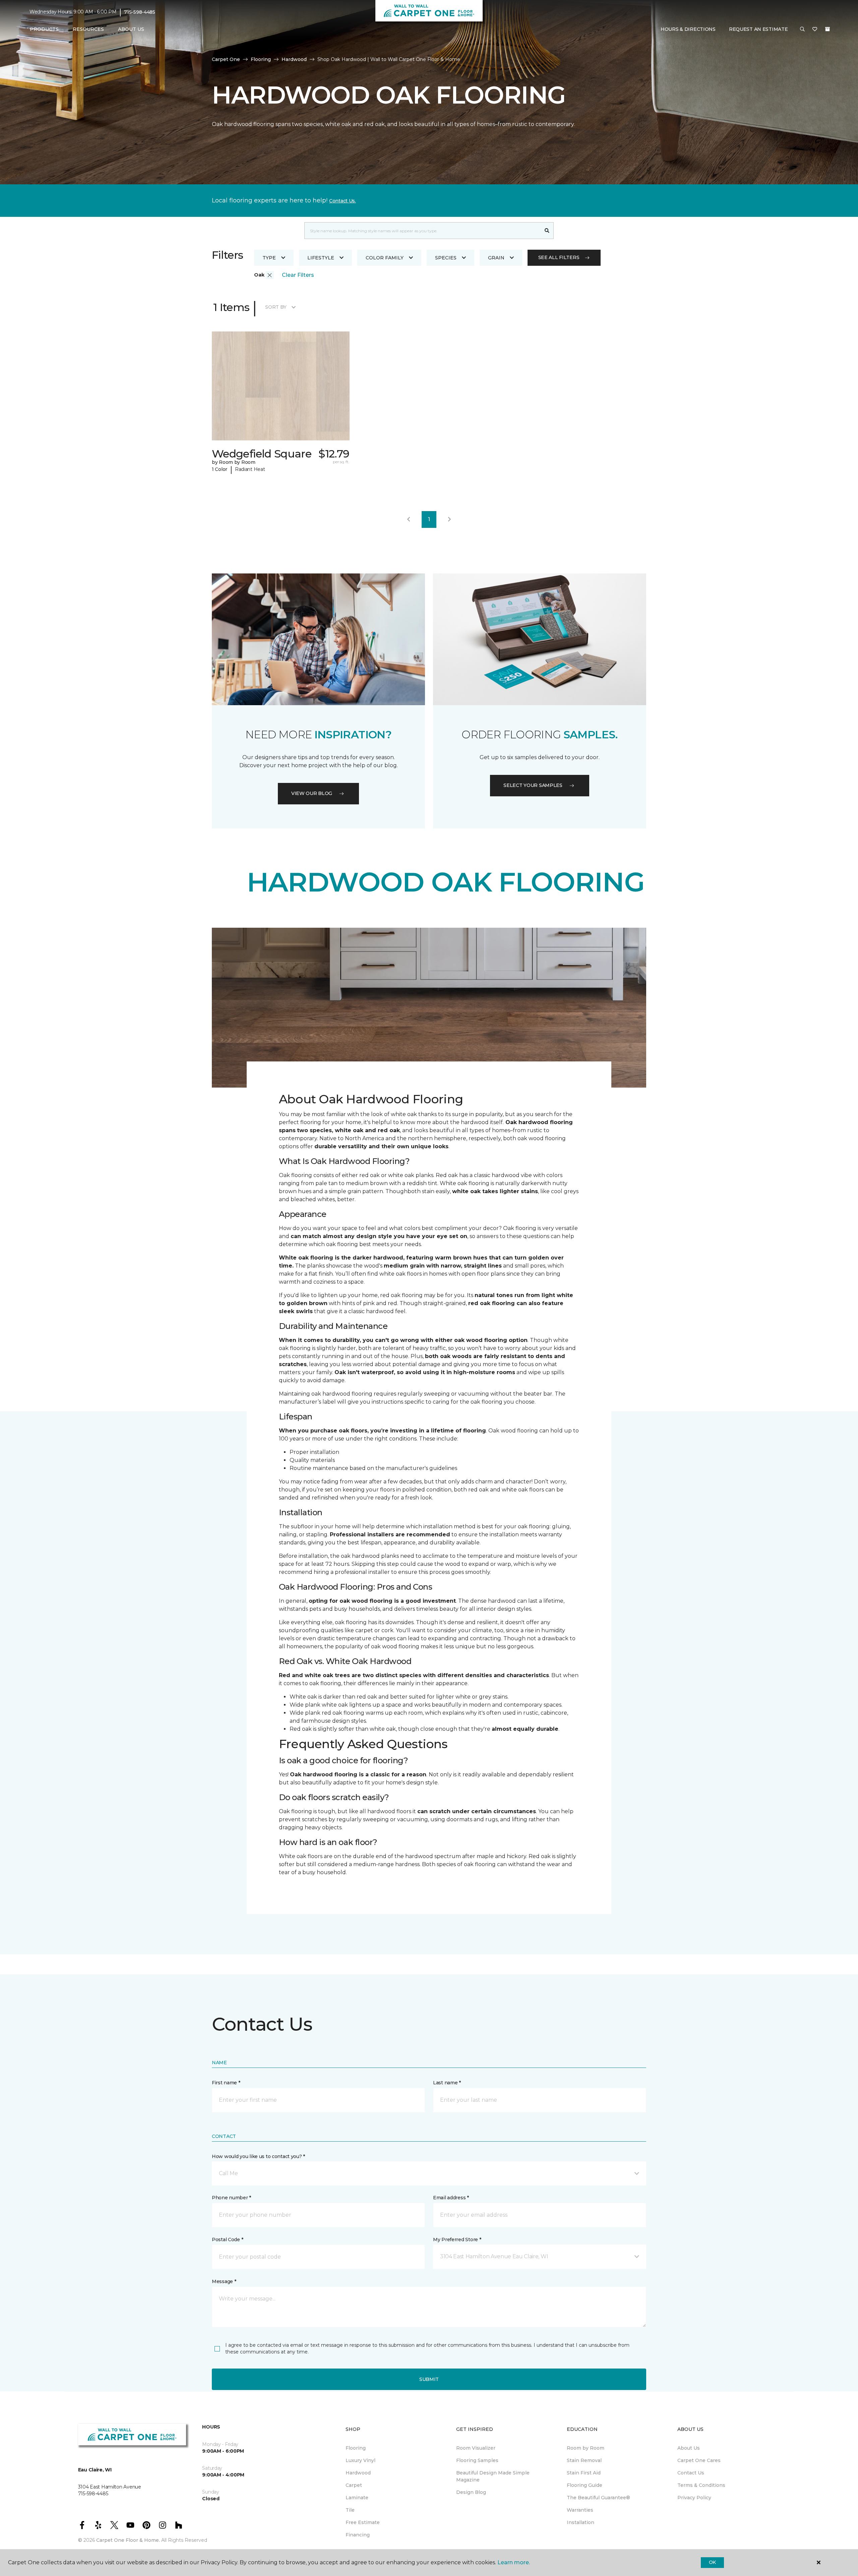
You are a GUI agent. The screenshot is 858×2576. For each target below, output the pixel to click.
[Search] (547, 231)
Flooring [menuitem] (356, 2448)
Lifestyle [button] (321, 258)
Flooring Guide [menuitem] (585, 2485)
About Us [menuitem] (689, 2448)
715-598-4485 (140, 12)
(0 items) (828, 29)
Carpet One (226, 59)
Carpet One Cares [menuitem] (699, 2460)
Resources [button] (88, 29)
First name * (226, 2083)
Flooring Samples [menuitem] (477, 2460)
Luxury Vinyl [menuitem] (360, 2460)
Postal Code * (227, 2240)
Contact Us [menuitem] (691, 2473)
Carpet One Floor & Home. (128, 2540)
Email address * (451, 2198)
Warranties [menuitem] (580, 2510)
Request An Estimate (758, 29)
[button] (802, 29)
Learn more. (514, 2562)
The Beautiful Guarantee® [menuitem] (598, 2498)
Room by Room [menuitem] (586, 2448)
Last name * (447, 2083)
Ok (712, 2562)
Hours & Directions (688, 29)
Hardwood (294, 59)
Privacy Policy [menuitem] (694, 2498)
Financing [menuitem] (358, 2535)
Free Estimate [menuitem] (363, 2522)
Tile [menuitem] (350, 2510)
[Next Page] (449, 519)
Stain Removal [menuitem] (584, 2460)
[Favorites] (815, 29)
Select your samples (533, 785)
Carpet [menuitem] (354, 2485)
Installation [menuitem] (580, 2522)
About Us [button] (131, 29)
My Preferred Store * (457, 2240)
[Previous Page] (409, 519)
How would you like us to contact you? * (258, 2156)
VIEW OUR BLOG (312, 793)
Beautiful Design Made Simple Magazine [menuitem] (493, 2476)
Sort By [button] (276, 307)
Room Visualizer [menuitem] (476, 2448)
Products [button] (44, 29)
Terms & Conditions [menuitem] (701, 2485)
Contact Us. (343, 201)
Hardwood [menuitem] (358, 2473)
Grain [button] (496, 258)
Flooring (261, 59)
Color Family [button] (385, 258)
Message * (224, 2281)
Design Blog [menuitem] (471, 2492)
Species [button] (446, 258)
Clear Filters (298, 275)
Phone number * (231, 2198)
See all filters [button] (559, 257)
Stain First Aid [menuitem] (584, 2473)
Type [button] (269, 258)
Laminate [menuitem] (357, 2498)
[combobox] (422, 231)
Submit (429, 2379)
